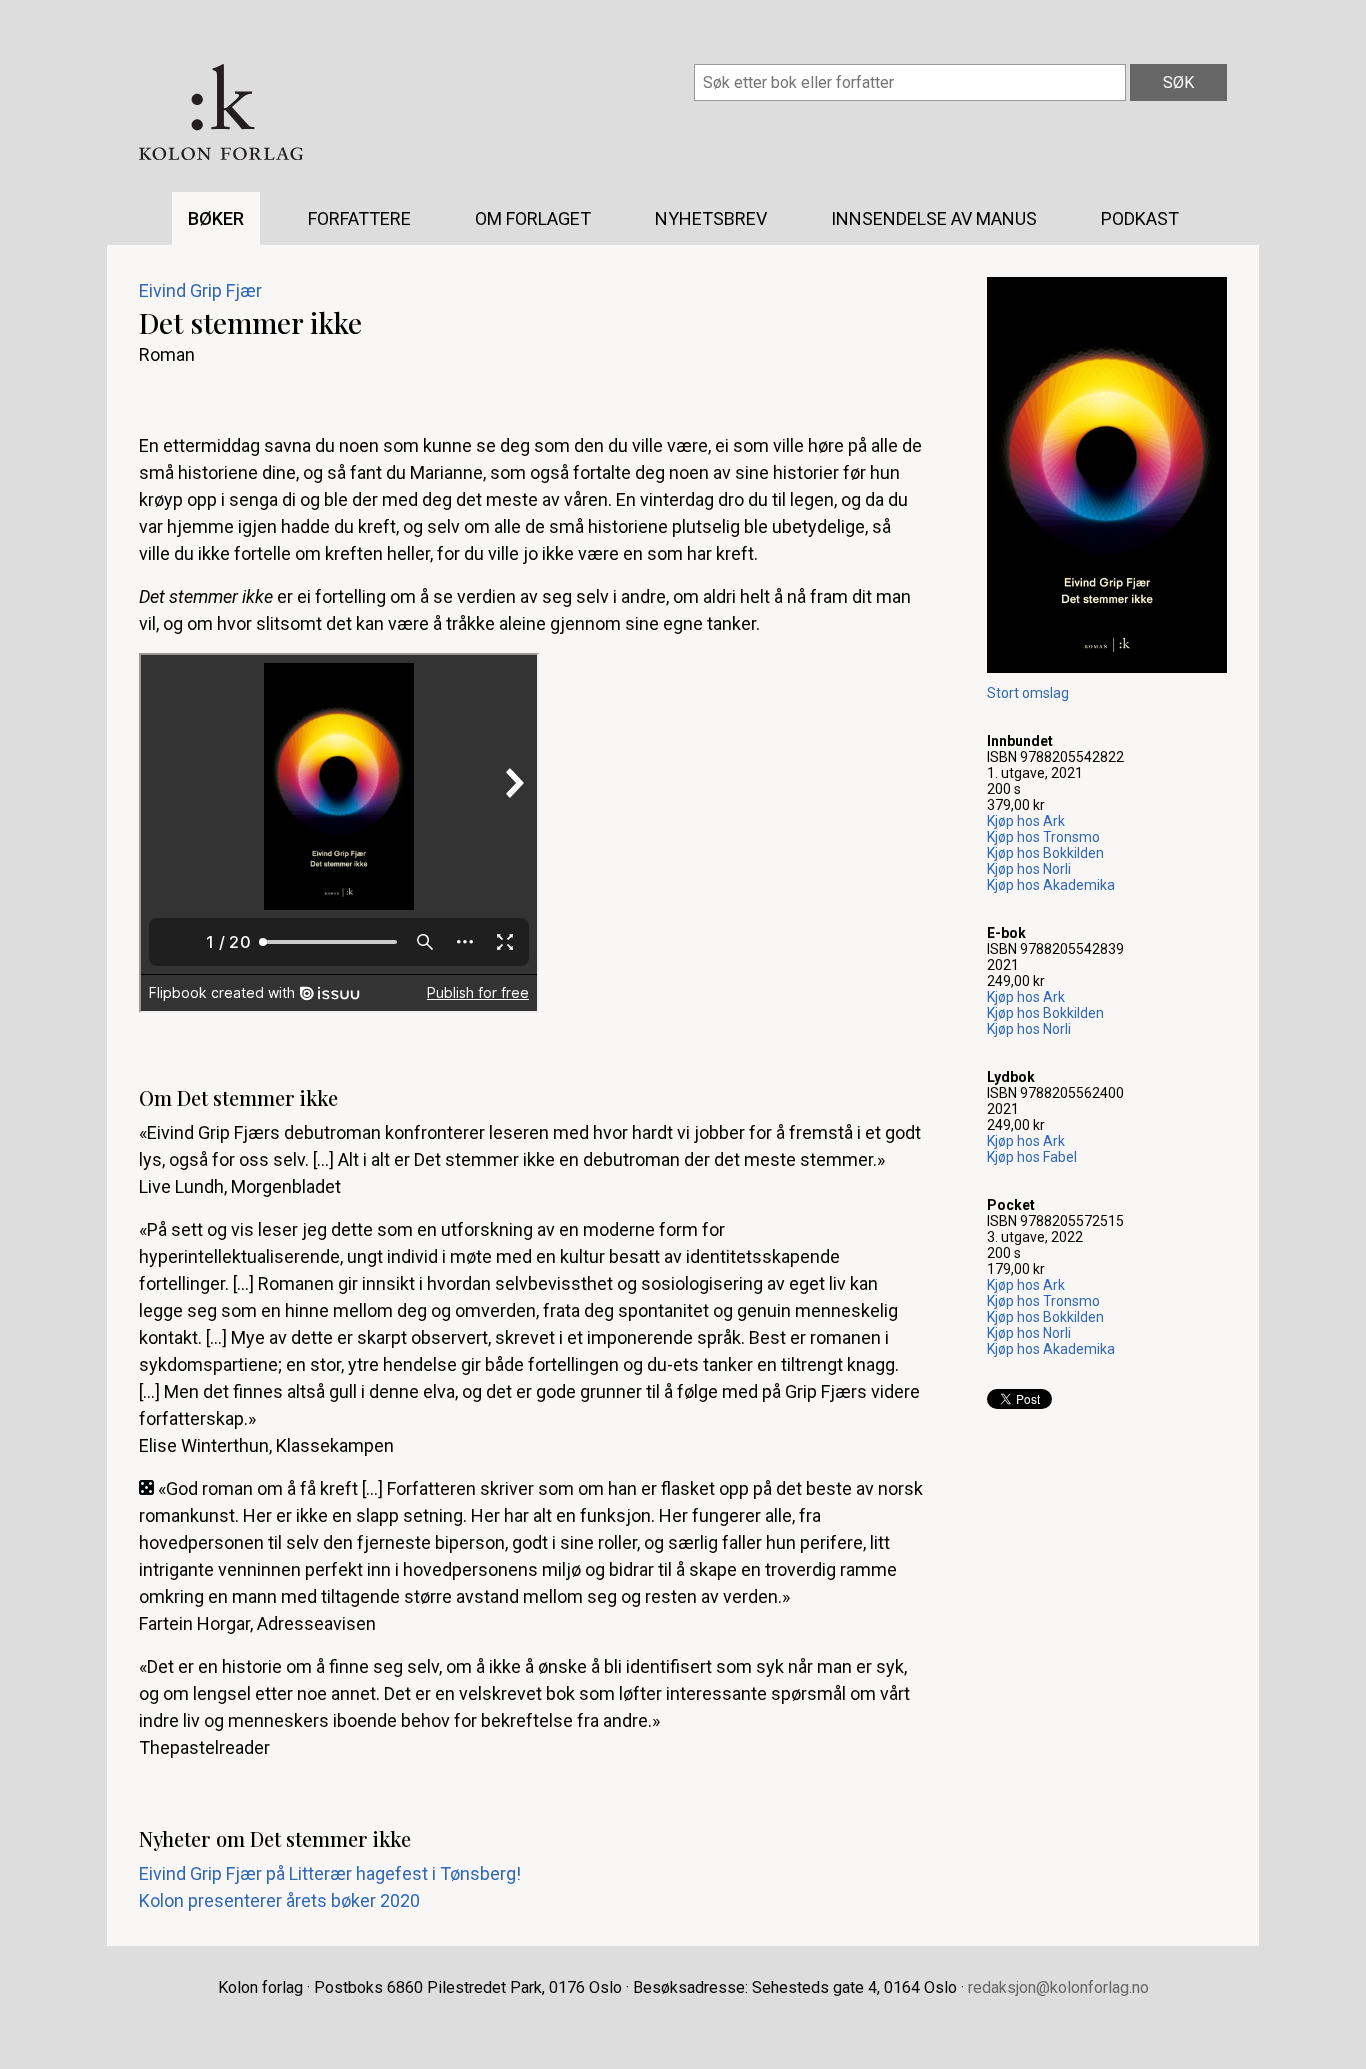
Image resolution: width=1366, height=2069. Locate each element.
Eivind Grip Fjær (200, 290)
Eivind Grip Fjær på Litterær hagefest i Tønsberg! (330, 1873)
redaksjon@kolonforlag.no (1058, 1987)
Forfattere (359, 218)
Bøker (216, 218)
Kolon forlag (221, 112)
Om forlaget (533, 218)
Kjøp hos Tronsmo (1043, 837)
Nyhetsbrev (711, 218)
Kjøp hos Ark (1026, 821)
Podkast (1140, 218)
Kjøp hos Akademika (1051, 885)
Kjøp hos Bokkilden (1045, 853)
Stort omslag (1028, 693)
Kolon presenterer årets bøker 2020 (279, 1900)
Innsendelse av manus (934, 218)
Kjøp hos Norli (1029, 869)
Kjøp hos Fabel (1032, 1157)
